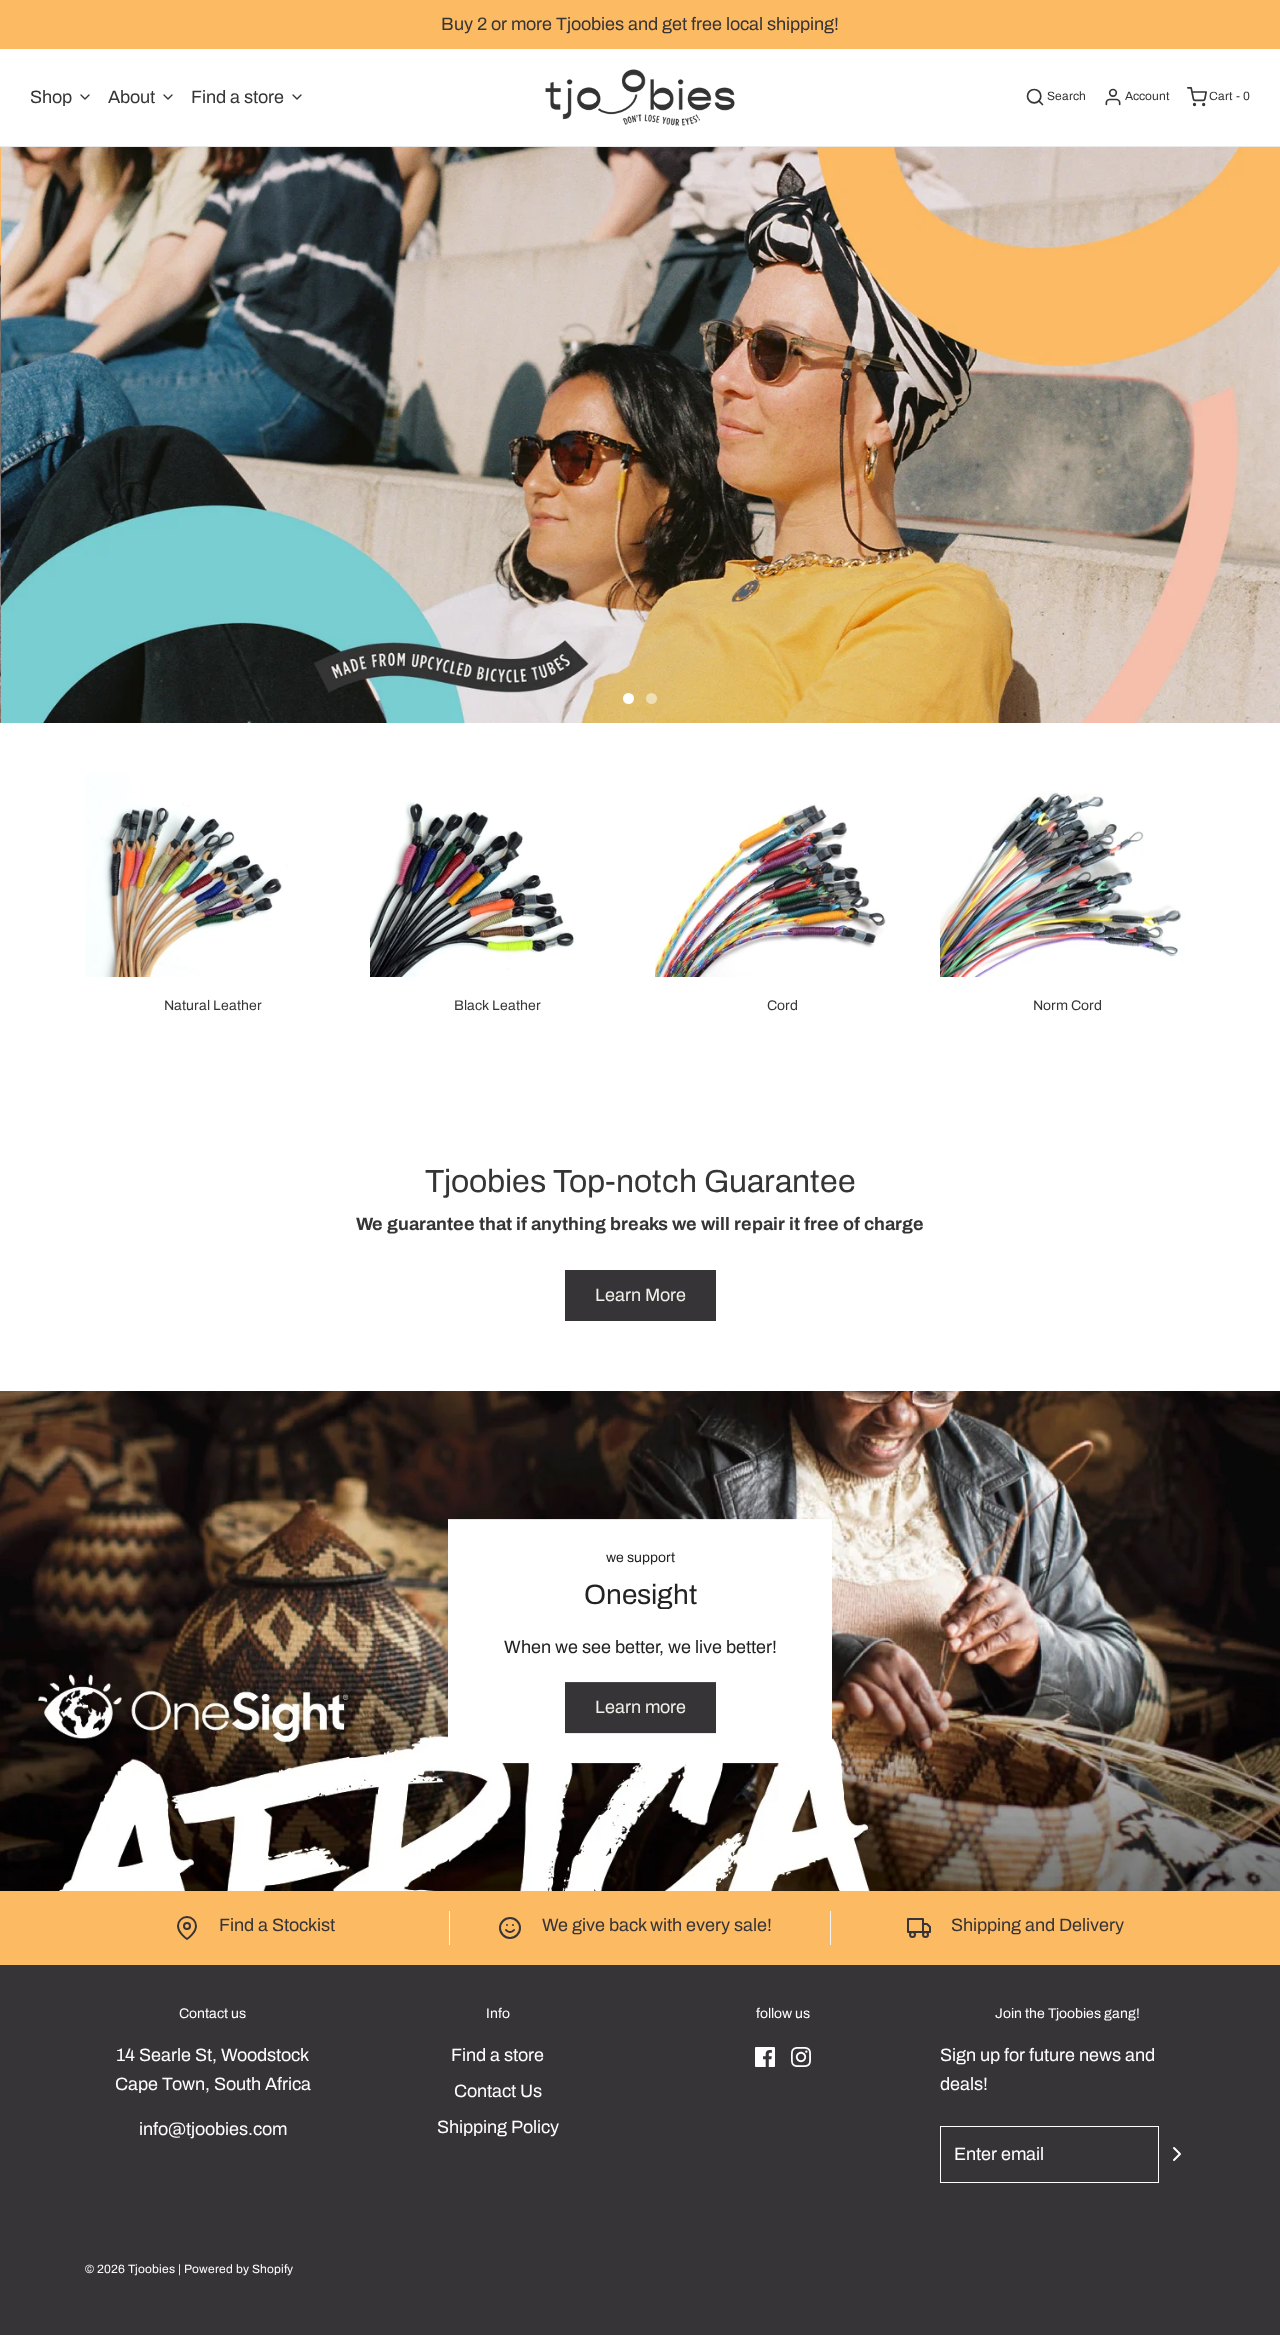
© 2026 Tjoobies (130, 2269)
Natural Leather (213, 1005)
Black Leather (497, 1005)
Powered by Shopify (238, 2269)
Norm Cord (1067, 1005)
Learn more (640, 1707)
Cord (782, 1005)
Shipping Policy (498, 2127)
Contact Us (498, 2091)
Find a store (497, 2055)
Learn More (640, 1295)
